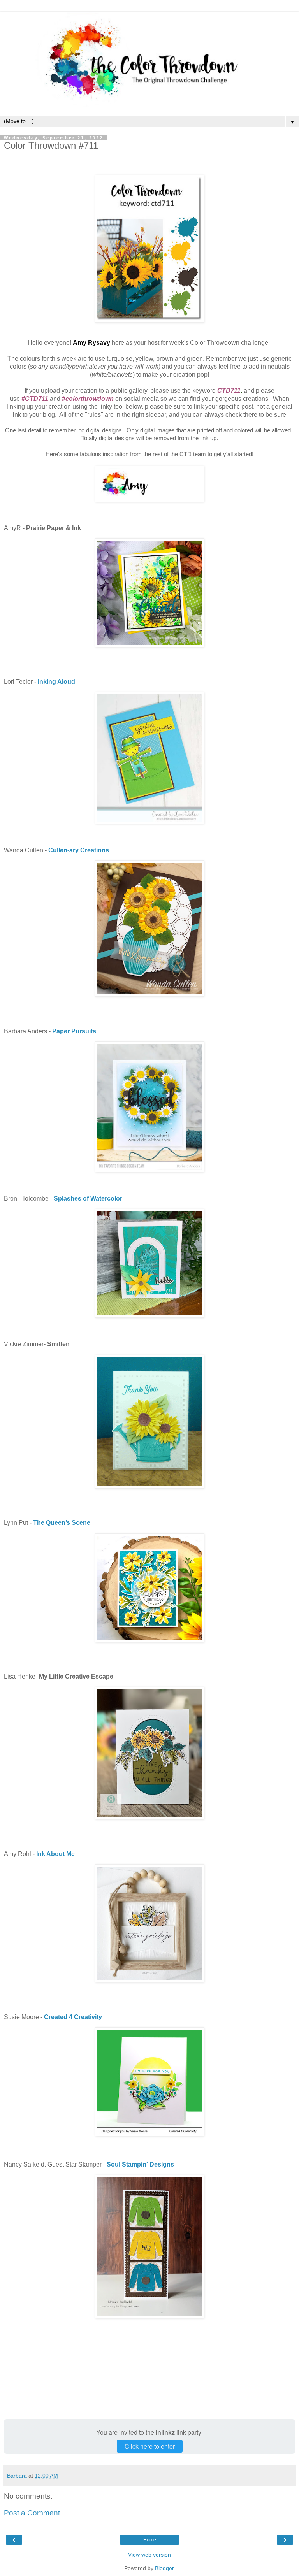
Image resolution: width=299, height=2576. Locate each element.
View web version (149, 2555)
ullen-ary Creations (81, 850)
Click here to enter (150, 2446)
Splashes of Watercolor (88, 1198)
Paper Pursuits (74, 1031)
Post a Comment (32, 2513)
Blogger (164, 2568)
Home (150, 2540)
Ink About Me (55, 1854)
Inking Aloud (56, 682)
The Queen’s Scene (62, 1523)
